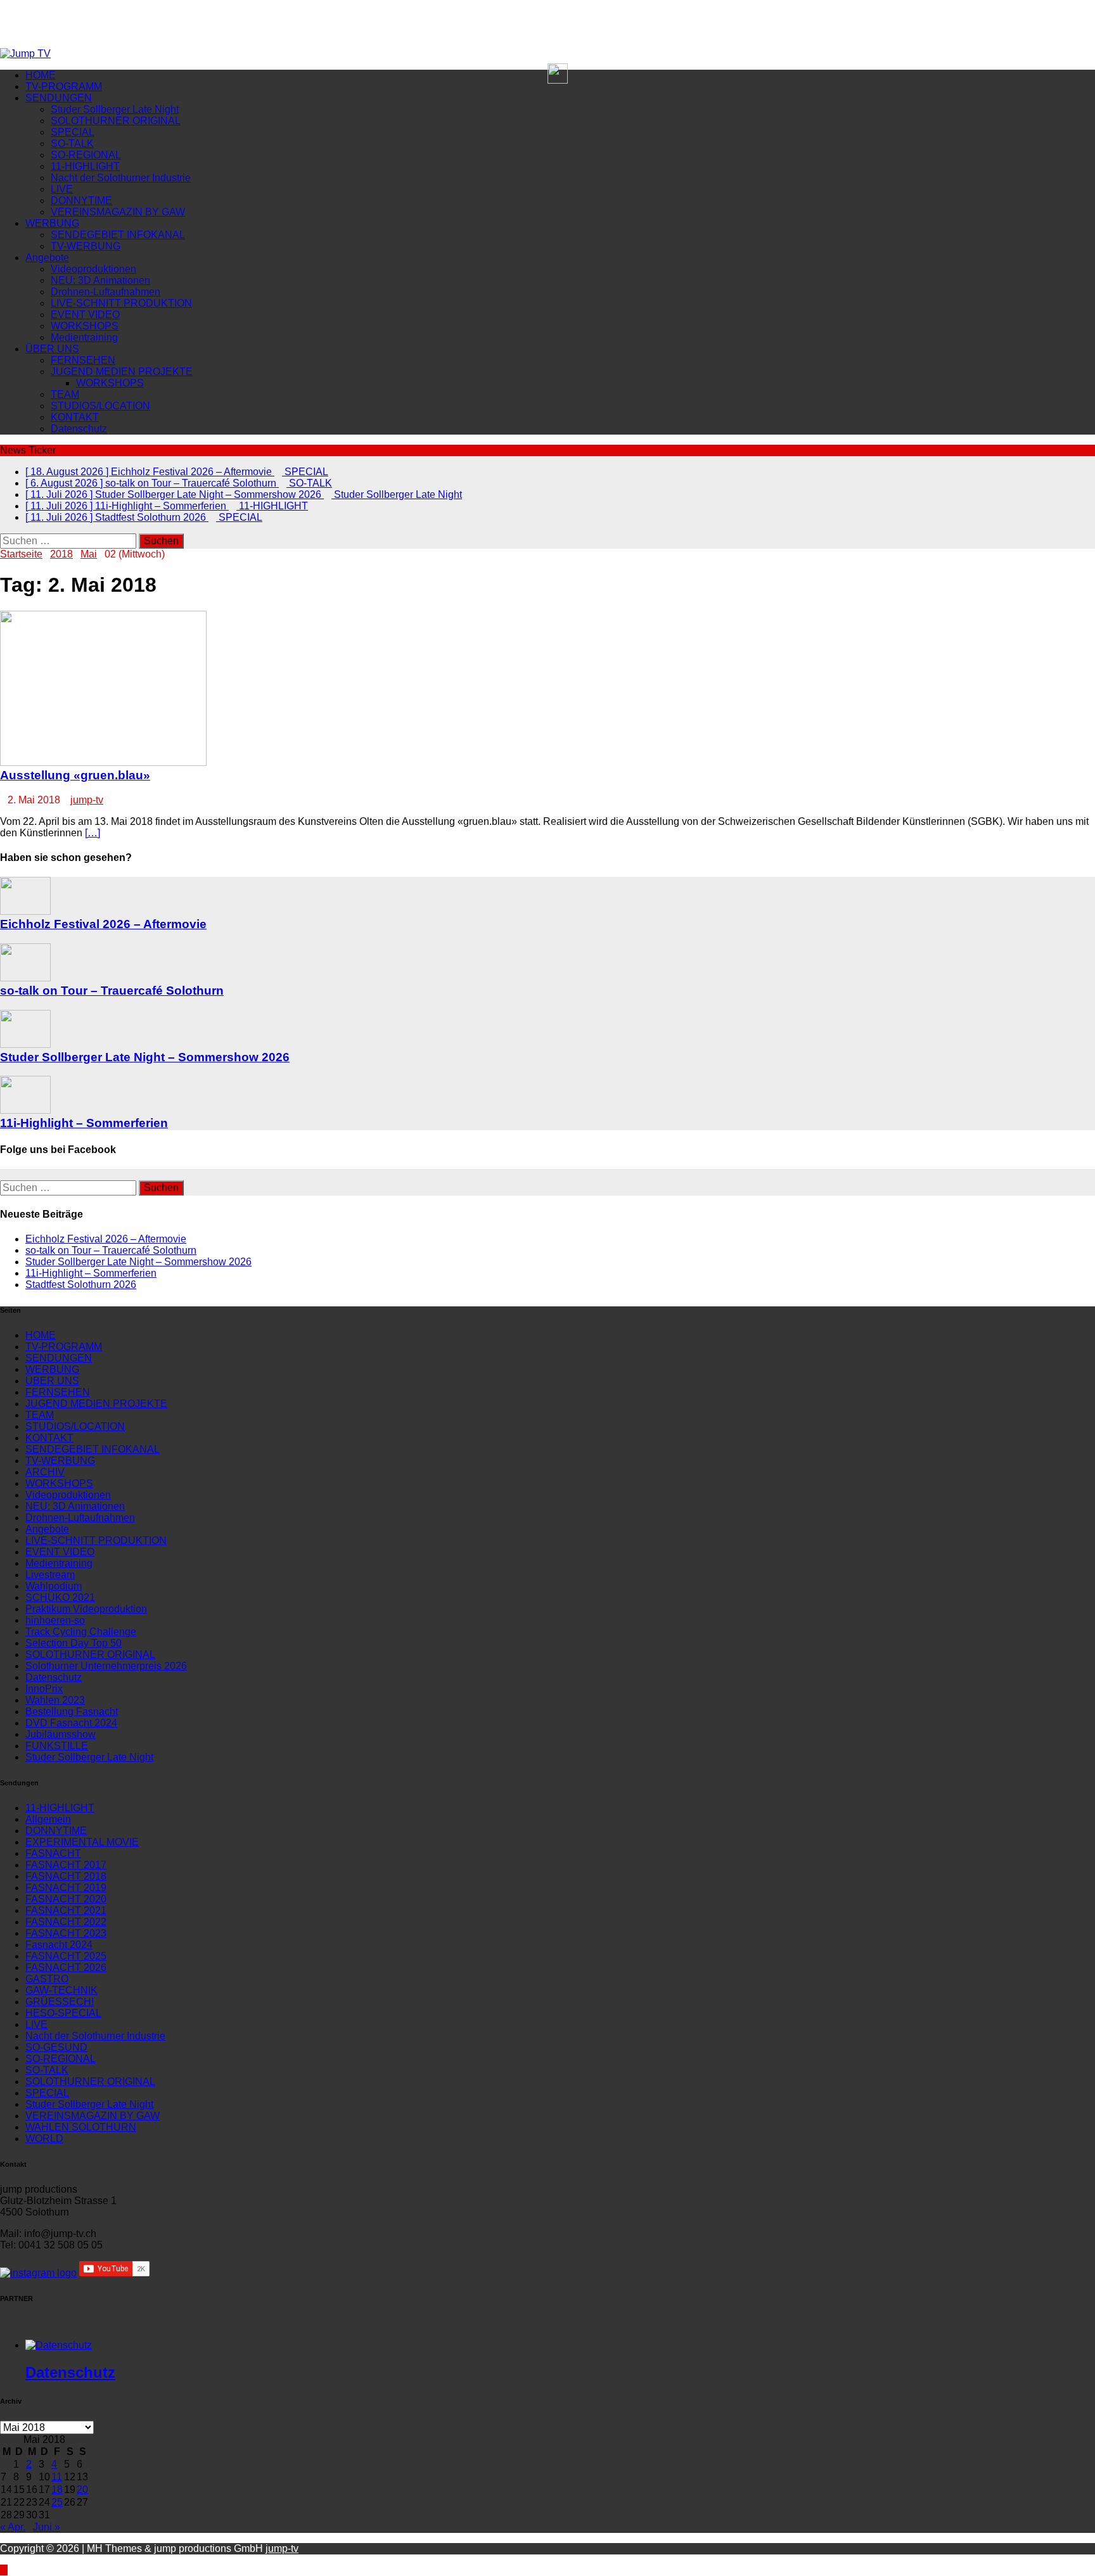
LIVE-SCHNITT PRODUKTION (121, 303)
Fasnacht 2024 (59, 1945)
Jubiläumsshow (61, 1734)
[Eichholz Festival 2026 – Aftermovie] (25, 911)
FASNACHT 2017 (66, 1865)
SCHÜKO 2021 (60, 1597)
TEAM (65, 394)
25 (57, 2502)
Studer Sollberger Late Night (115, 109)
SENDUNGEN (59, 98)
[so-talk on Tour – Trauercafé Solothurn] (25, 978)
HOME (41, 75)
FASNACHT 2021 (66, 1910)
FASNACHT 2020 (66, 1899)
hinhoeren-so (55, 1620)
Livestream (50, 1575)
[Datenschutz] (59, 2345)
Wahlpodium (54, 1586)
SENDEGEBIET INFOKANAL (118, 235)
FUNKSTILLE (57, 1746)
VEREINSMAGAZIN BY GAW (118, 212)
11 (57, 2477)
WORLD (44, 2139)
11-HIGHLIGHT (85, 166)
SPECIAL (73, 132)
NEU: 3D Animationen (100, 280)
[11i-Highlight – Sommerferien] (25, 1110)
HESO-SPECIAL (63, 2013)
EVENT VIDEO (85, 315)
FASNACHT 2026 (66, 1967)
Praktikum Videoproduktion (86, 1609)
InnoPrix (44, 1689)
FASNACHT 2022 (66, 1922)
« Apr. (13, 2527)
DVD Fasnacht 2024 (71, 1723)
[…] (93, 833)
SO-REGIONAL (86, 155)
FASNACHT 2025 (66, 1956)
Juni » (47, 2527)
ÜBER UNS (52, 349)
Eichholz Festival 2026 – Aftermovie (103, 924)
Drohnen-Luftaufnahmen (106, 292)
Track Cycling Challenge (81, 1632)
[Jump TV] (25, 54)
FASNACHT (53, 1853)
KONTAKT (75, 417)
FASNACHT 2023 (66, 1933)
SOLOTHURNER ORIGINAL (116, 121)
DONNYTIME (81, 201)
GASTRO (47, 1979)
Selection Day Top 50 (74, 1643)
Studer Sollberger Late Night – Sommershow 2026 (145, 1057)
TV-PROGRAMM (64, 86)
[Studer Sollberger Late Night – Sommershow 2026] (25, 1044)
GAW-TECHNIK (61, 1990)
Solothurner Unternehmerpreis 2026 (106, 1666)
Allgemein (48, 1819)
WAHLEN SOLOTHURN (81, 2127)
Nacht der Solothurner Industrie (121, 178)
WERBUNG (52, 223)
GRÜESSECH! (60, 2002)
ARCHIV (45, 1472)
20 (82, 2490)
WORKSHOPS (85, 326)
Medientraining (84, 337)
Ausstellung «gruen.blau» (75, 775)
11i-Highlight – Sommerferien (84, 1123)
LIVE (62, 189)
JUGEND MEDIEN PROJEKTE (122, 372)
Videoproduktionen (93, 269)
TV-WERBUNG (86, 246)
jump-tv (87, 800)
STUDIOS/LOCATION (100, 406)
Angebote (47, 258)
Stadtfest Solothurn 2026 (81, 1285)
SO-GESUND (56, 2047)
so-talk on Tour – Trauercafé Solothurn (112, 991)
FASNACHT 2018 (66, 1876)
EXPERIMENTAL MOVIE (82, 1842)
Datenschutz (79, 429)
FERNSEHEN (83, 360)
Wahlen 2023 (55, 1700)
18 (57, 2490)
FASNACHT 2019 (66, 1888)
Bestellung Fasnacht (72, 1712)
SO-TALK (72, 143)
